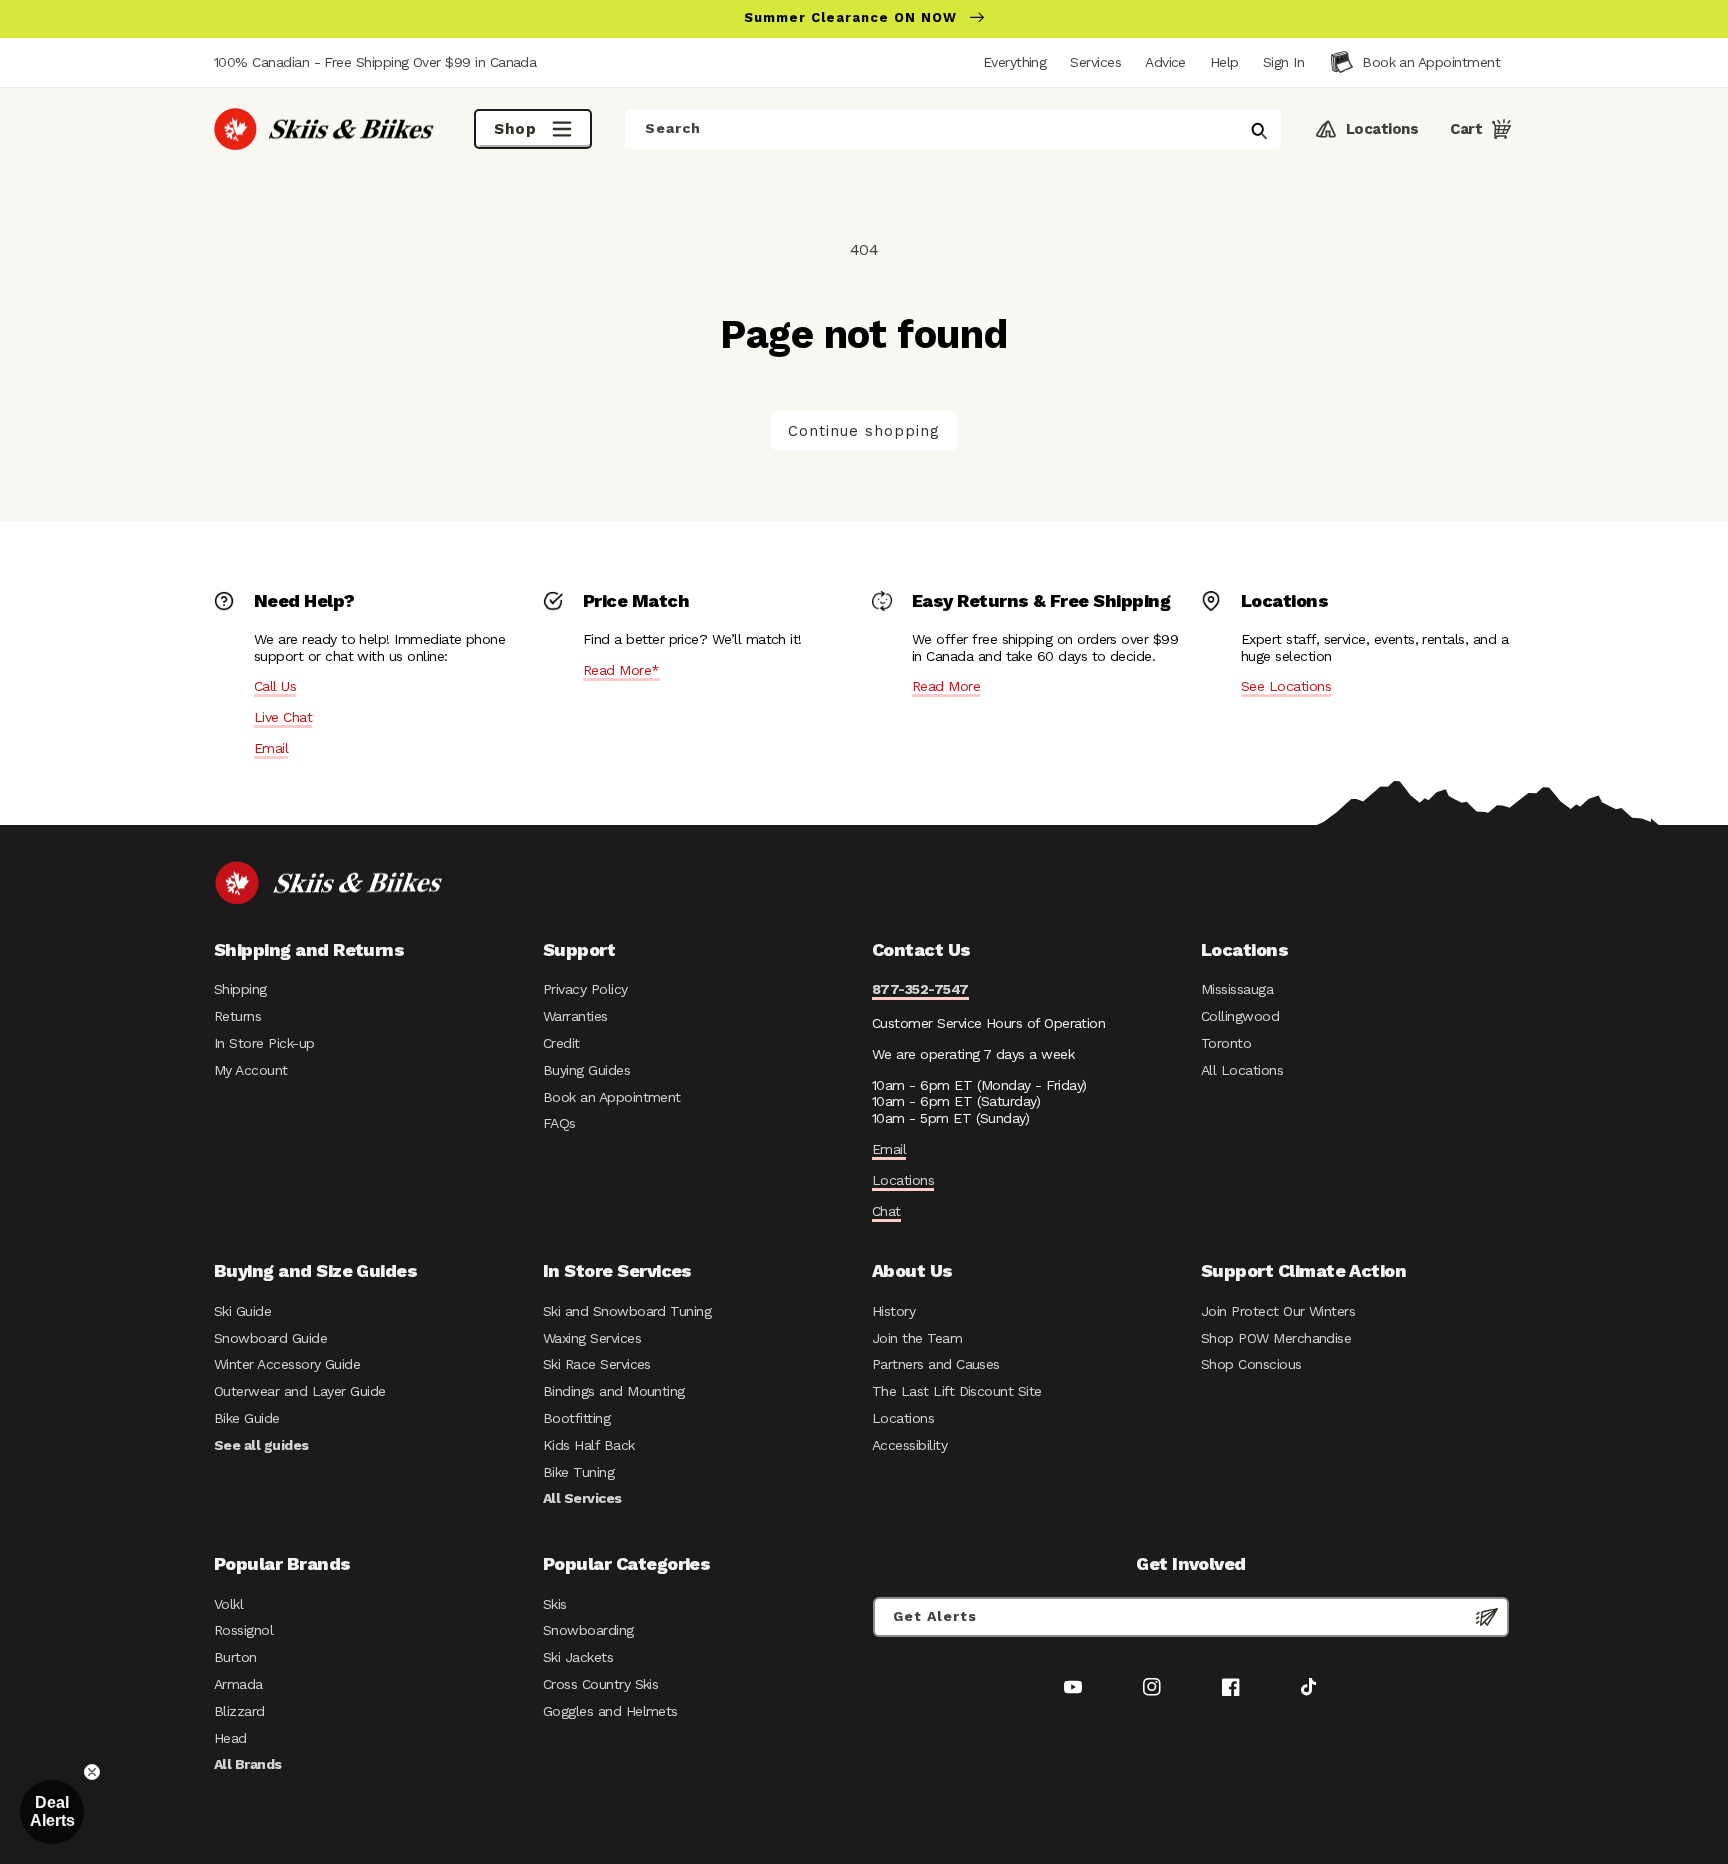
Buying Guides (586, 1070)
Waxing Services (592, 1338)
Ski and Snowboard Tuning (627, 1311)
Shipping (240, 989)
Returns (237, 1016)
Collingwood (1240, 1016)
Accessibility (909, 1445)
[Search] (1259, 131)
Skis (555, 1604)
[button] (1283, 62)
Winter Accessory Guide (287, 1364)
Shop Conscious (1251, 1364)
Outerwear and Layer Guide (300, 1391)
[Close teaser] (92, 1772)
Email (271, 748)
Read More (946, 686)
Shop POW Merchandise (1276, 1338)
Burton (235, 1657)
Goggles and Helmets (610, 1711)
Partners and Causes (936, 1364)
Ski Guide (242, 1311)
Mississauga (1237, 989)
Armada (238, 1684)
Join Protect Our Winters (1278, 1311)
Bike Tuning (578, 1472)
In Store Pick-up (264, 1043)
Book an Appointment (612, 1097)
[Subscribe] (1487, 1617)
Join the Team (917, 1338)
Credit (561, 1043)
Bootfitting (576, 1418)
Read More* (621, 670)
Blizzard (239, 1711)
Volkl (228, 1604)
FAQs (559, 1123)
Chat (886, 1211)
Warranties (575, 1016)
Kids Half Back (589, 1445)
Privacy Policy (585, 989)
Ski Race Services (597, 1364)
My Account (251, 1070)
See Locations (1286, 686)
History (893, 1311)
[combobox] (953, 129)
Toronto (1226, 1043)
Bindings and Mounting (614, 1391)
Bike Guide (247, 1418)
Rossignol (243, 1630)
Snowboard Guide (270, 1338)
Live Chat (283, 717)
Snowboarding (588, 1630)
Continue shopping (864, 431)
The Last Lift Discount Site (957, 1391)
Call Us (275, 686)
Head (230, 1738)
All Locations (1242, 1070)
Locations (903, 1180)
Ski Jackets (578, 1657)
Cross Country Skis (600, 1684)
